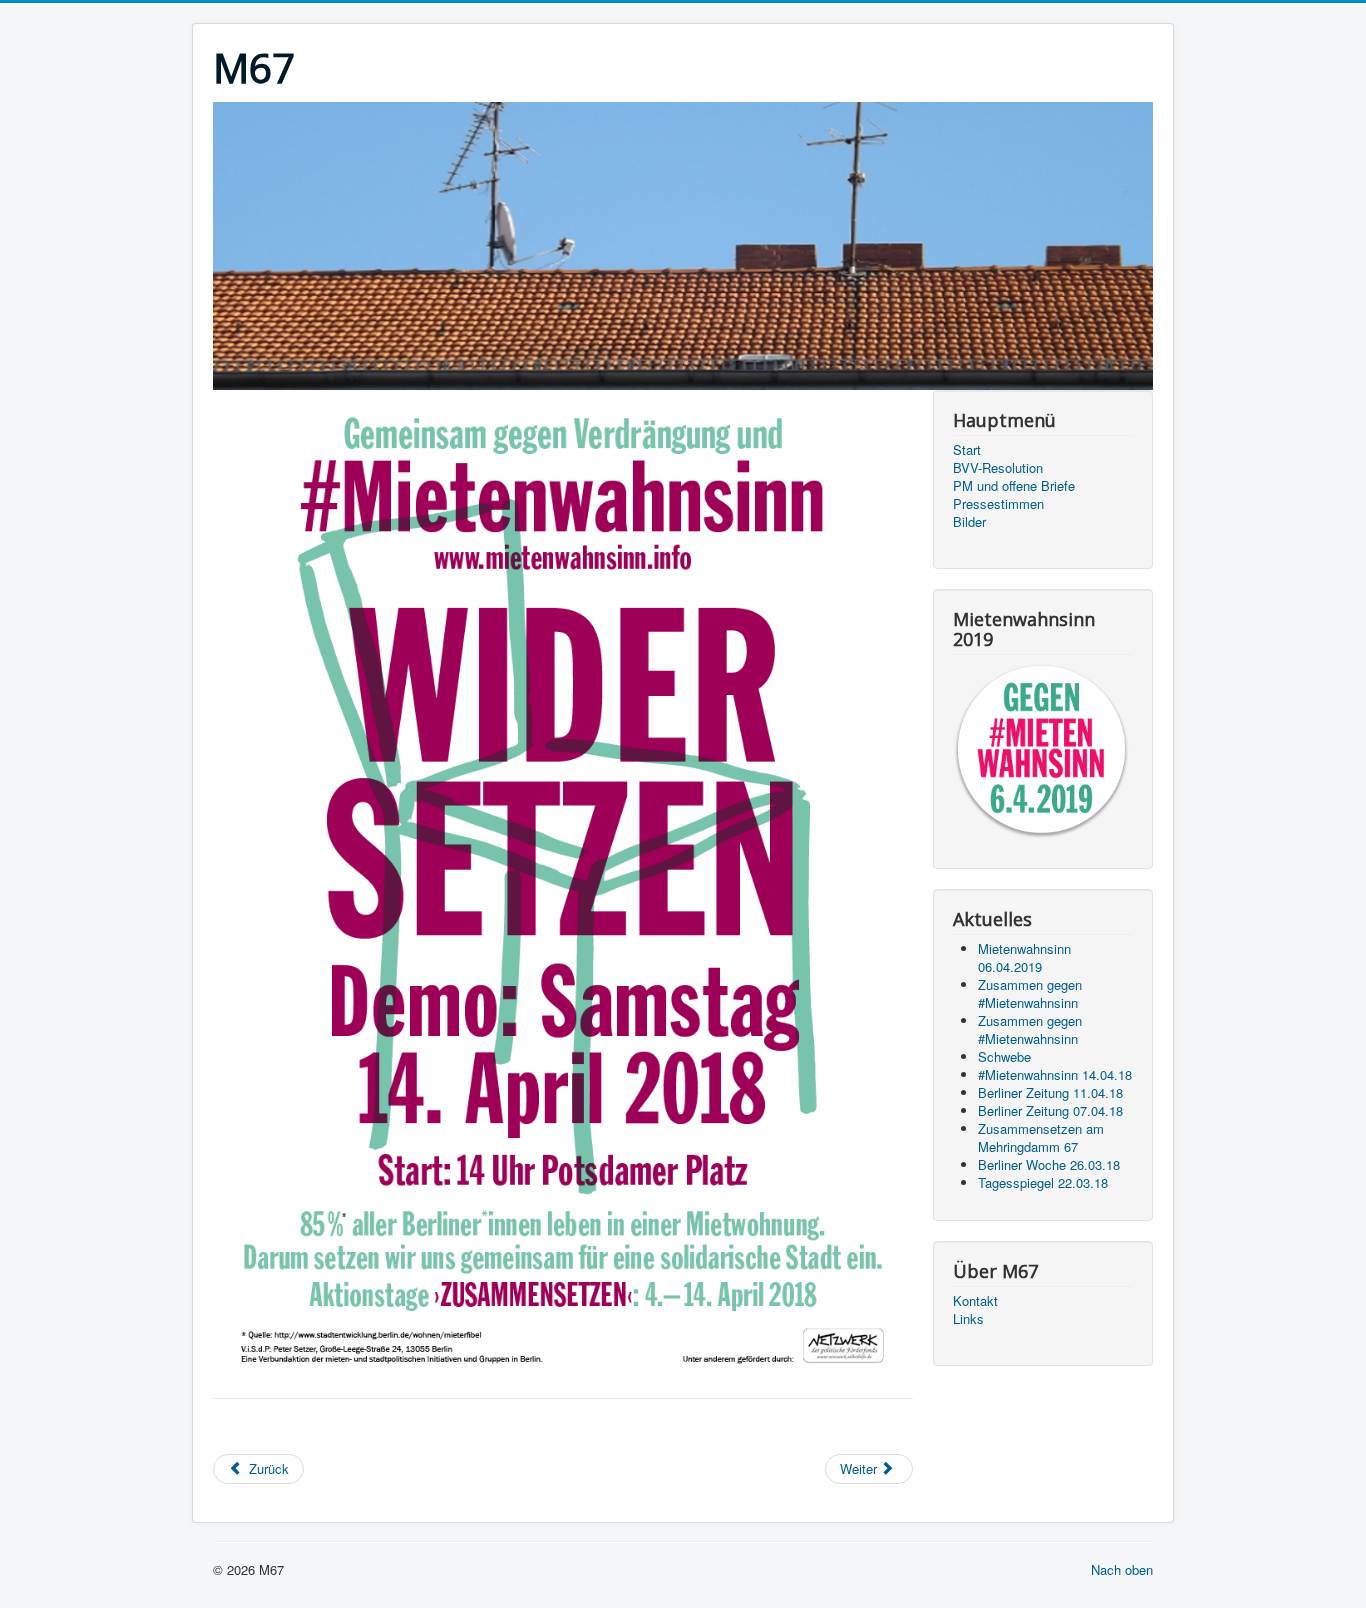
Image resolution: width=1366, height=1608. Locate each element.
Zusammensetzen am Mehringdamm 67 (1041, 1137)
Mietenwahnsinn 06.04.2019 (1024, 957)
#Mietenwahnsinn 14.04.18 (1055, 1074)
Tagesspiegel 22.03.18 (1043, 1182)
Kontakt (975, 1301)
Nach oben (1122, 1569)
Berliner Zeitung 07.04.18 (1050, 1110)
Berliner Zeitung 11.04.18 (1050, 1092)
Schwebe (1004, 1056)
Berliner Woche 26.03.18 (1049, 1164)
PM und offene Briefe (1014, 486)
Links (968, 1319)
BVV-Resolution (998, 468)
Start (967, 450)
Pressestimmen (998, 504)
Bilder (969, 522)
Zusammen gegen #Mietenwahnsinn (1030, 993)
